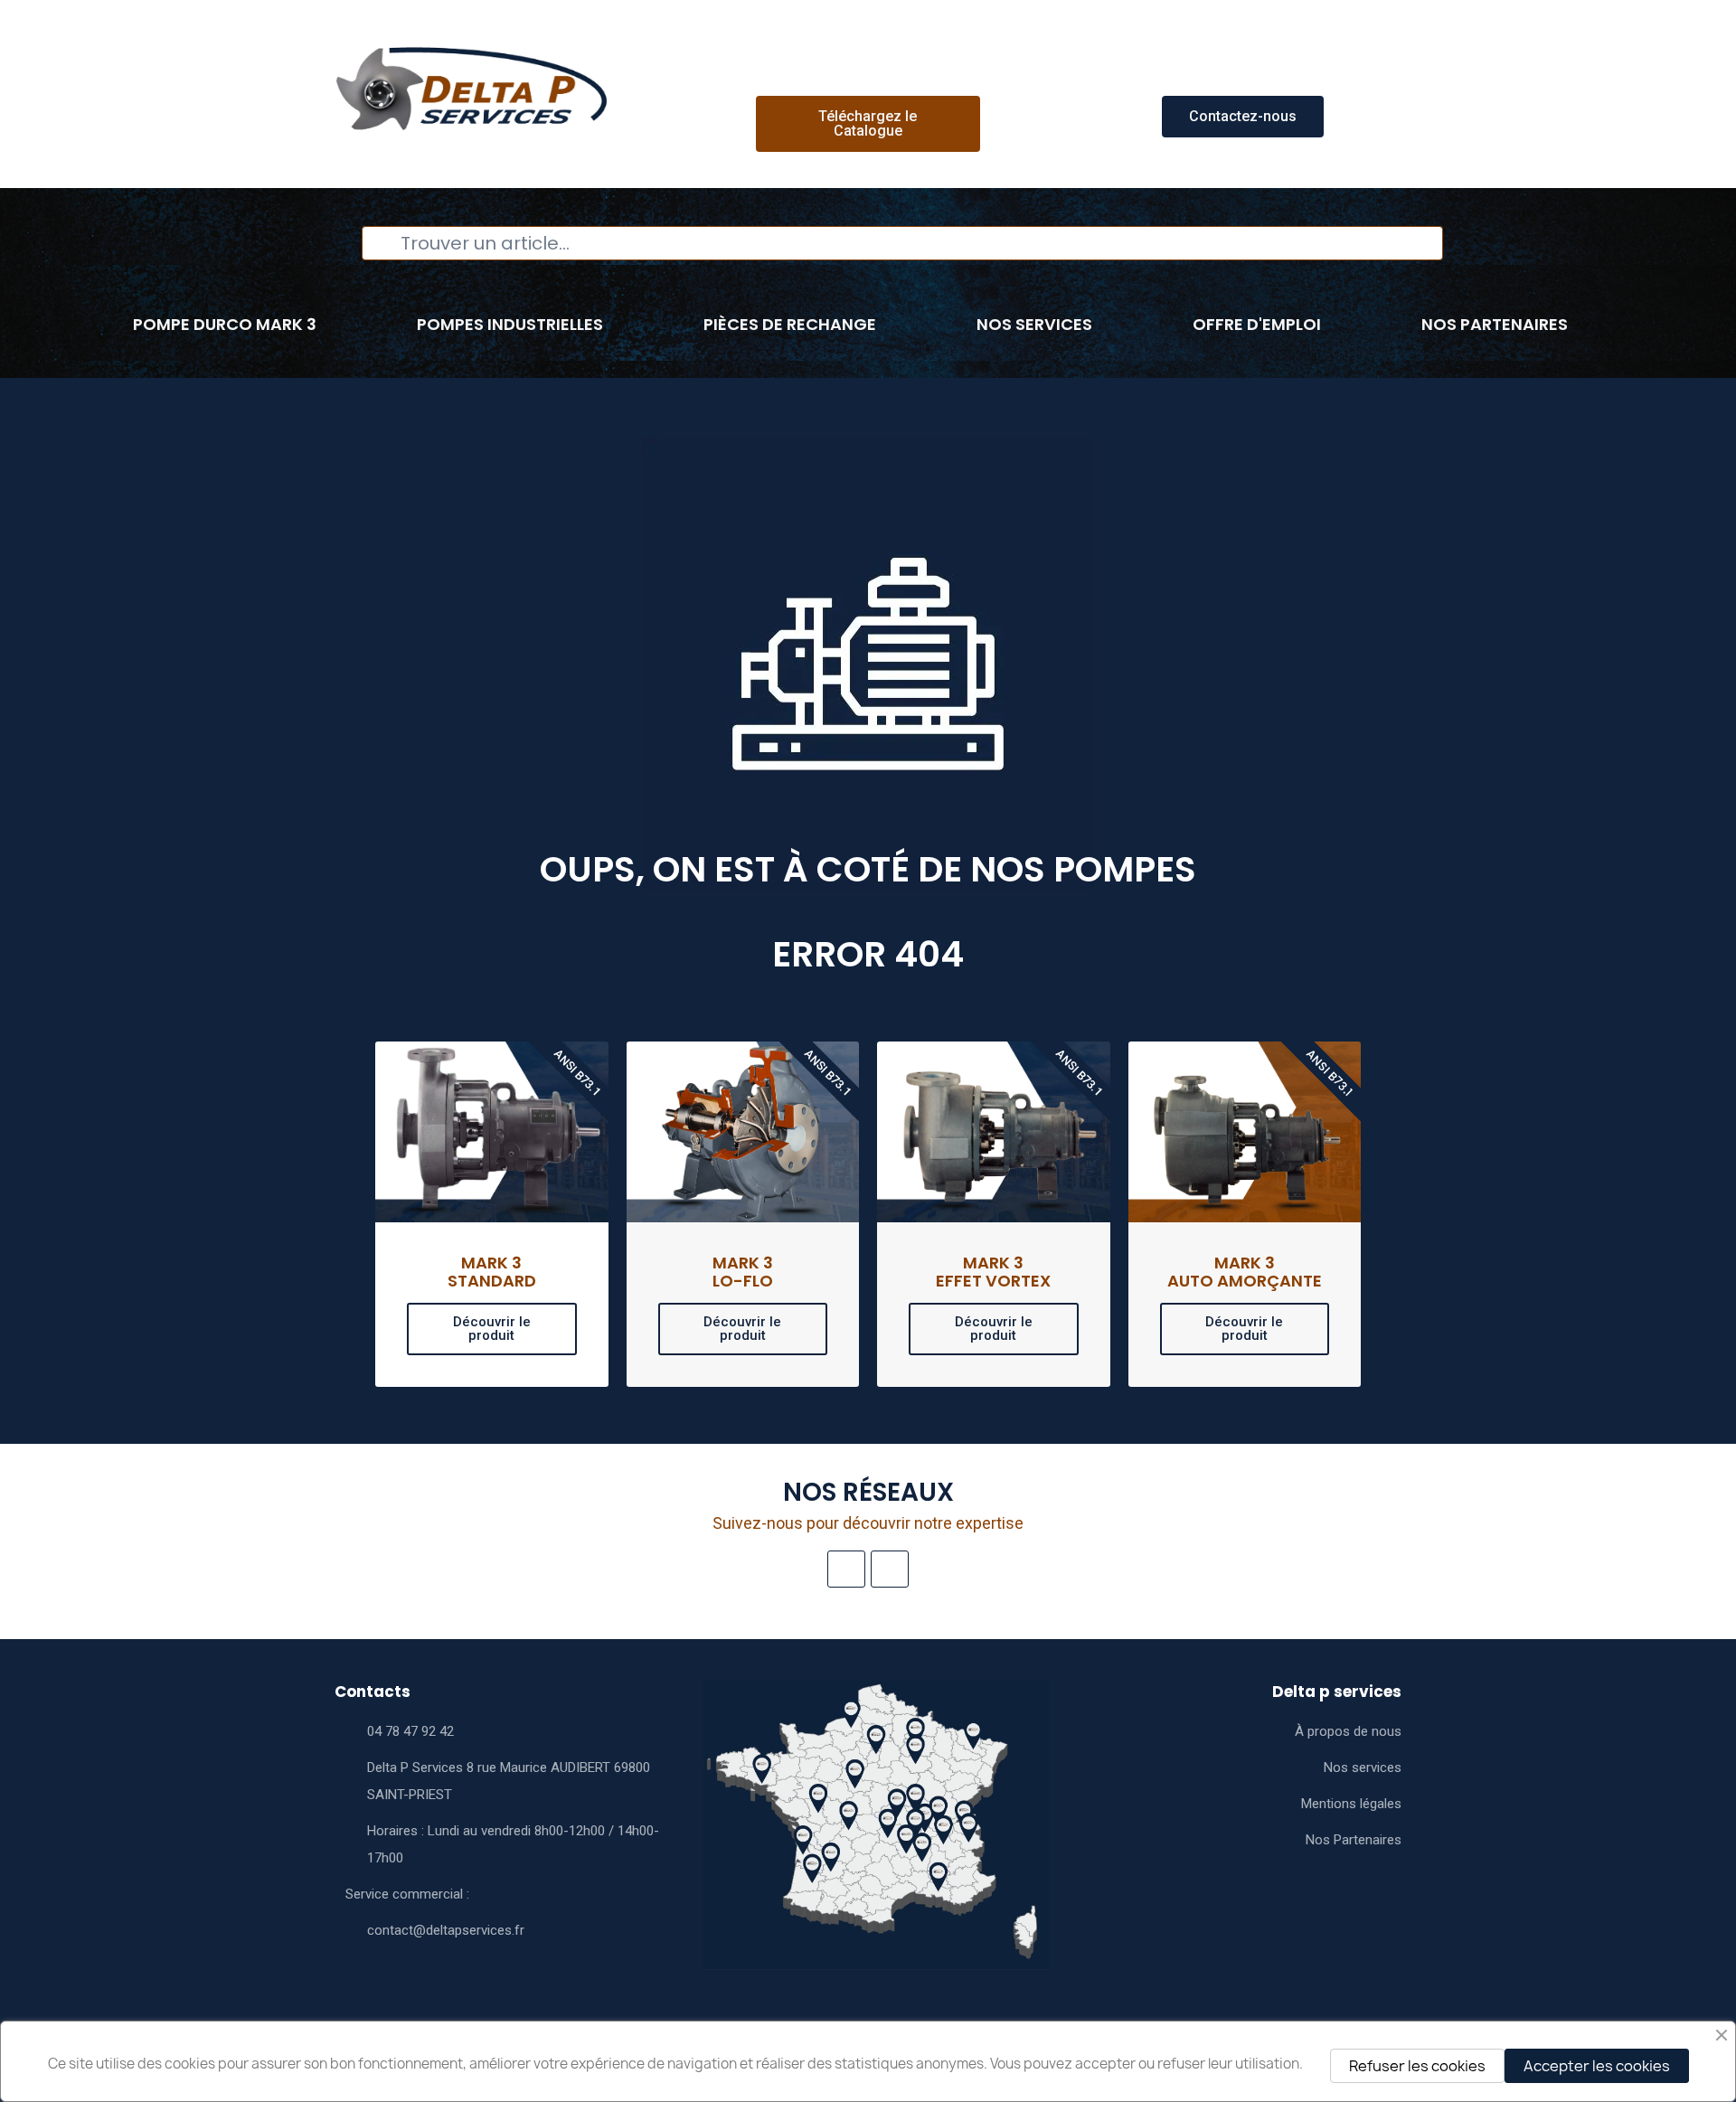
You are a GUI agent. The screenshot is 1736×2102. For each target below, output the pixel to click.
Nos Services (1034, 324)
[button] (868, 124)
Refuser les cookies (1417, 2066)
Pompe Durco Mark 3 (225, 324)
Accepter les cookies (1597, 2066)
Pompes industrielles (510, 324)
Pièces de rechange (790, 324)
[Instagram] (846, 1569)
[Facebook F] (890, 1569)
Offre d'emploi (1257, 324)
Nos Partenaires (1495, 324)
